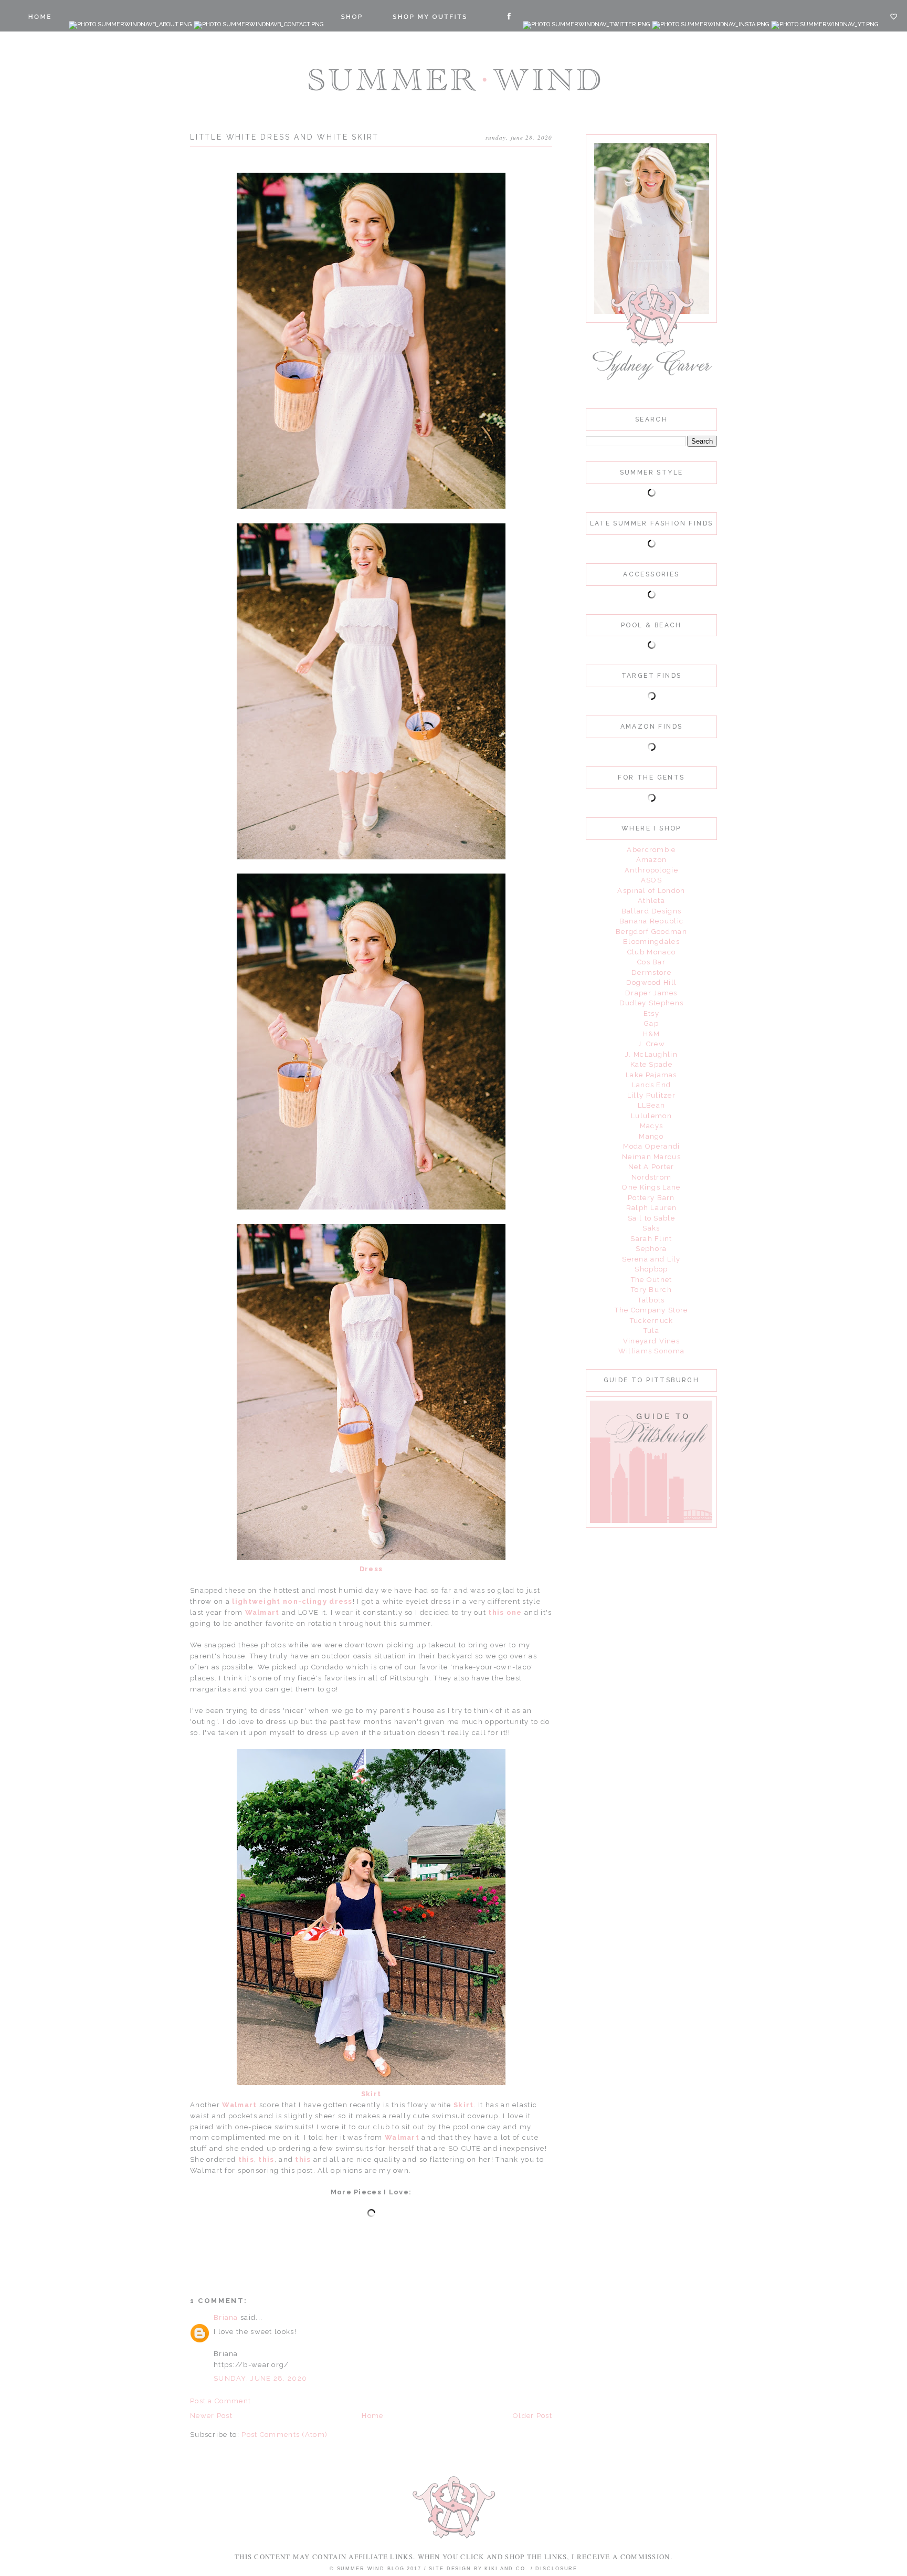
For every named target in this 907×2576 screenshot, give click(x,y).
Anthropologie (651, 870)
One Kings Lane (651, 1187)
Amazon (652, 860)
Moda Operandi (652, 1146)
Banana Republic (652, 921)
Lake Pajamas (651, 1075)
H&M (652, 1034)
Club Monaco (651, 952)
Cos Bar (651, 962)
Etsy (651, 1013)
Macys (652, 1126)
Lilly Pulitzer (651, 1095)
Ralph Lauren (652, 1208)
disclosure (556, 2569)
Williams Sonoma (652, 1351)
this (245, 2159)
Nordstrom (652, 1177)
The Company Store (651, 1310)
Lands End (652, 1085)
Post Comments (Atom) (284, 2435)
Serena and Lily (651, 1259)
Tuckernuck (652, 1321)
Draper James (651, 993)
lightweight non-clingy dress (292, 1601)
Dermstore (651, 972)
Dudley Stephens (652, 1003)
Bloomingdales (651, 942)
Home (372, 2416)
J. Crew (651, 1044)
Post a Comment (220, 2401)
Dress (371, 1569)
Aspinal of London (651, 891)
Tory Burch (651, 1290)
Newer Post (211, 2416)
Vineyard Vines (651, 1341)
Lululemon (651, 1116)
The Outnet (652, 1280)
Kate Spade (651, 1064)
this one (505, 1612)
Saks (651, 1228)
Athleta (651, 901)
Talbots (651, 1300)
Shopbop (651, 1269)
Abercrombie (651, 850)
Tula (651, 1331)
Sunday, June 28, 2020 (260, 2378)
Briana (226, 2317)
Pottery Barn (651, 1198)
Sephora (651, 1249)
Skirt (371, 2094)
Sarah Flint (651, 1239)
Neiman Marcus (651, 1157)
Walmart (263, 1612)
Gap (651, 1023)
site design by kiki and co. (479, 2569)
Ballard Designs (652, 911)
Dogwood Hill (652, 982)
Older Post (532, 2416)
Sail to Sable (651, 1218)
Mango (651, 1136)
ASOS (651, 880)
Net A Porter (651, 1167)
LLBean (652, 1105)
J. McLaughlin (651, 1054)
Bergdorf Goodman (651, 932)
